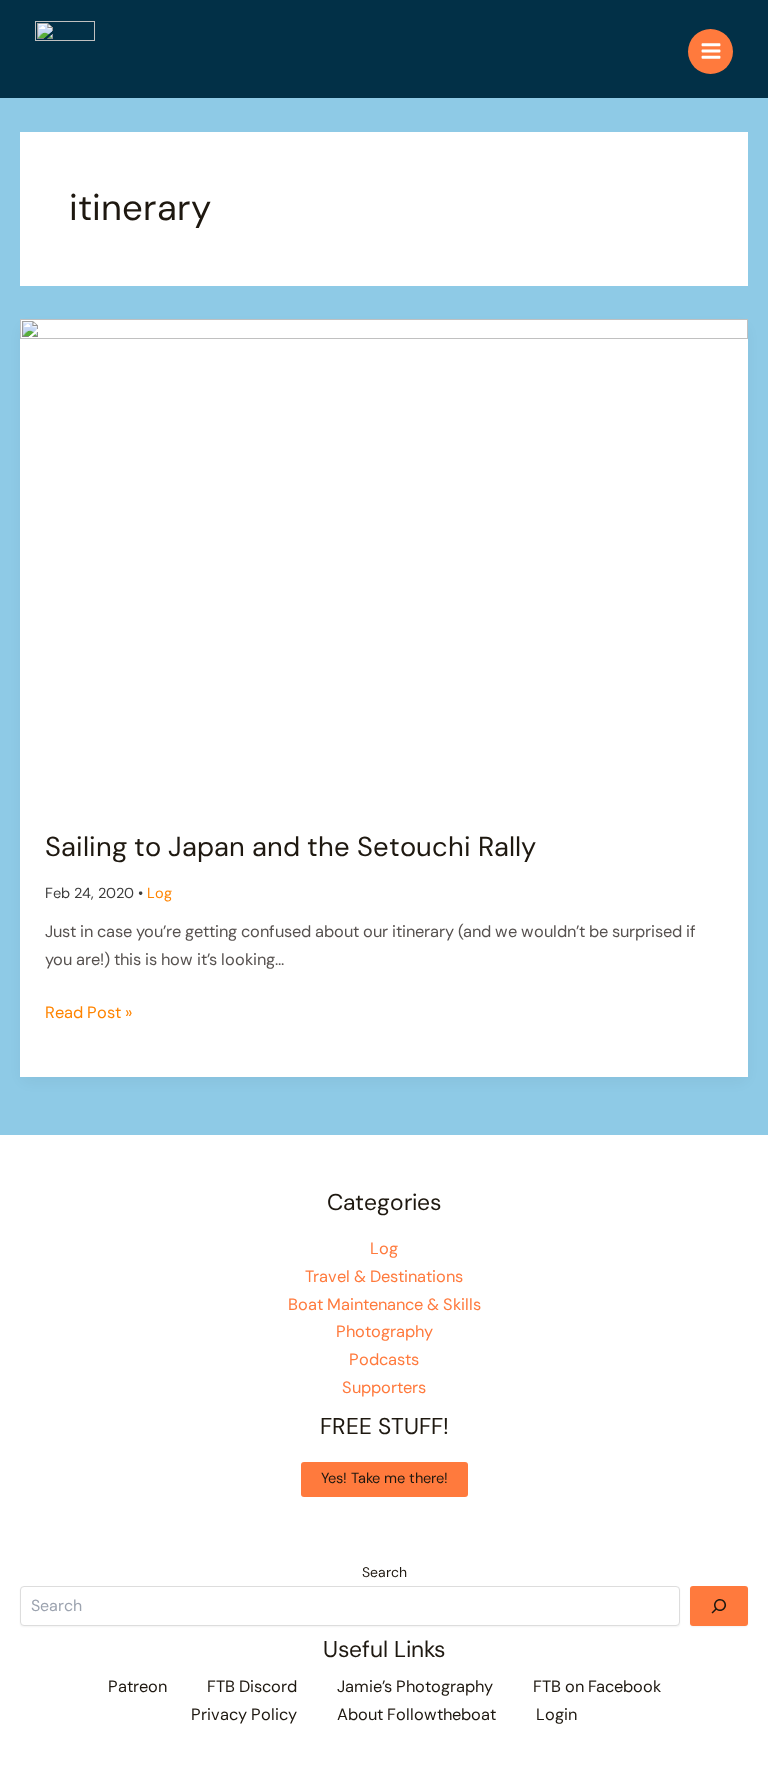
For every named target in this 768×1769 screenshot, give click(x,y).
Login (556, 1714)
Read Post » (88, 1014)
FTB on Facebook (597, 1686)
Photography (384, 1331)
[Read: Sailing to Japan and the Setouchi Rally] (384, 560)
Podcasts (384, 1359)
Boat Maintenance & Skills (384, 1304)
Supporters (384, 1387)
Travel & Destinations (384, 1276)
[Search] (719, 1606)
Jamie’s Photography (415, 1686)
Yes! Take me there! (384, 1478)
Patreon (137, 1686)
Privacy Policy (244, 1714)
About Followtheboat (416, 1714)
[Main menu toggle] (710, 51)
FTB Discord (252, 1686)
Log (159, 893)
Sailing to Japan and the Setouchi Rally (290, 846)
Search (384, 1572)
